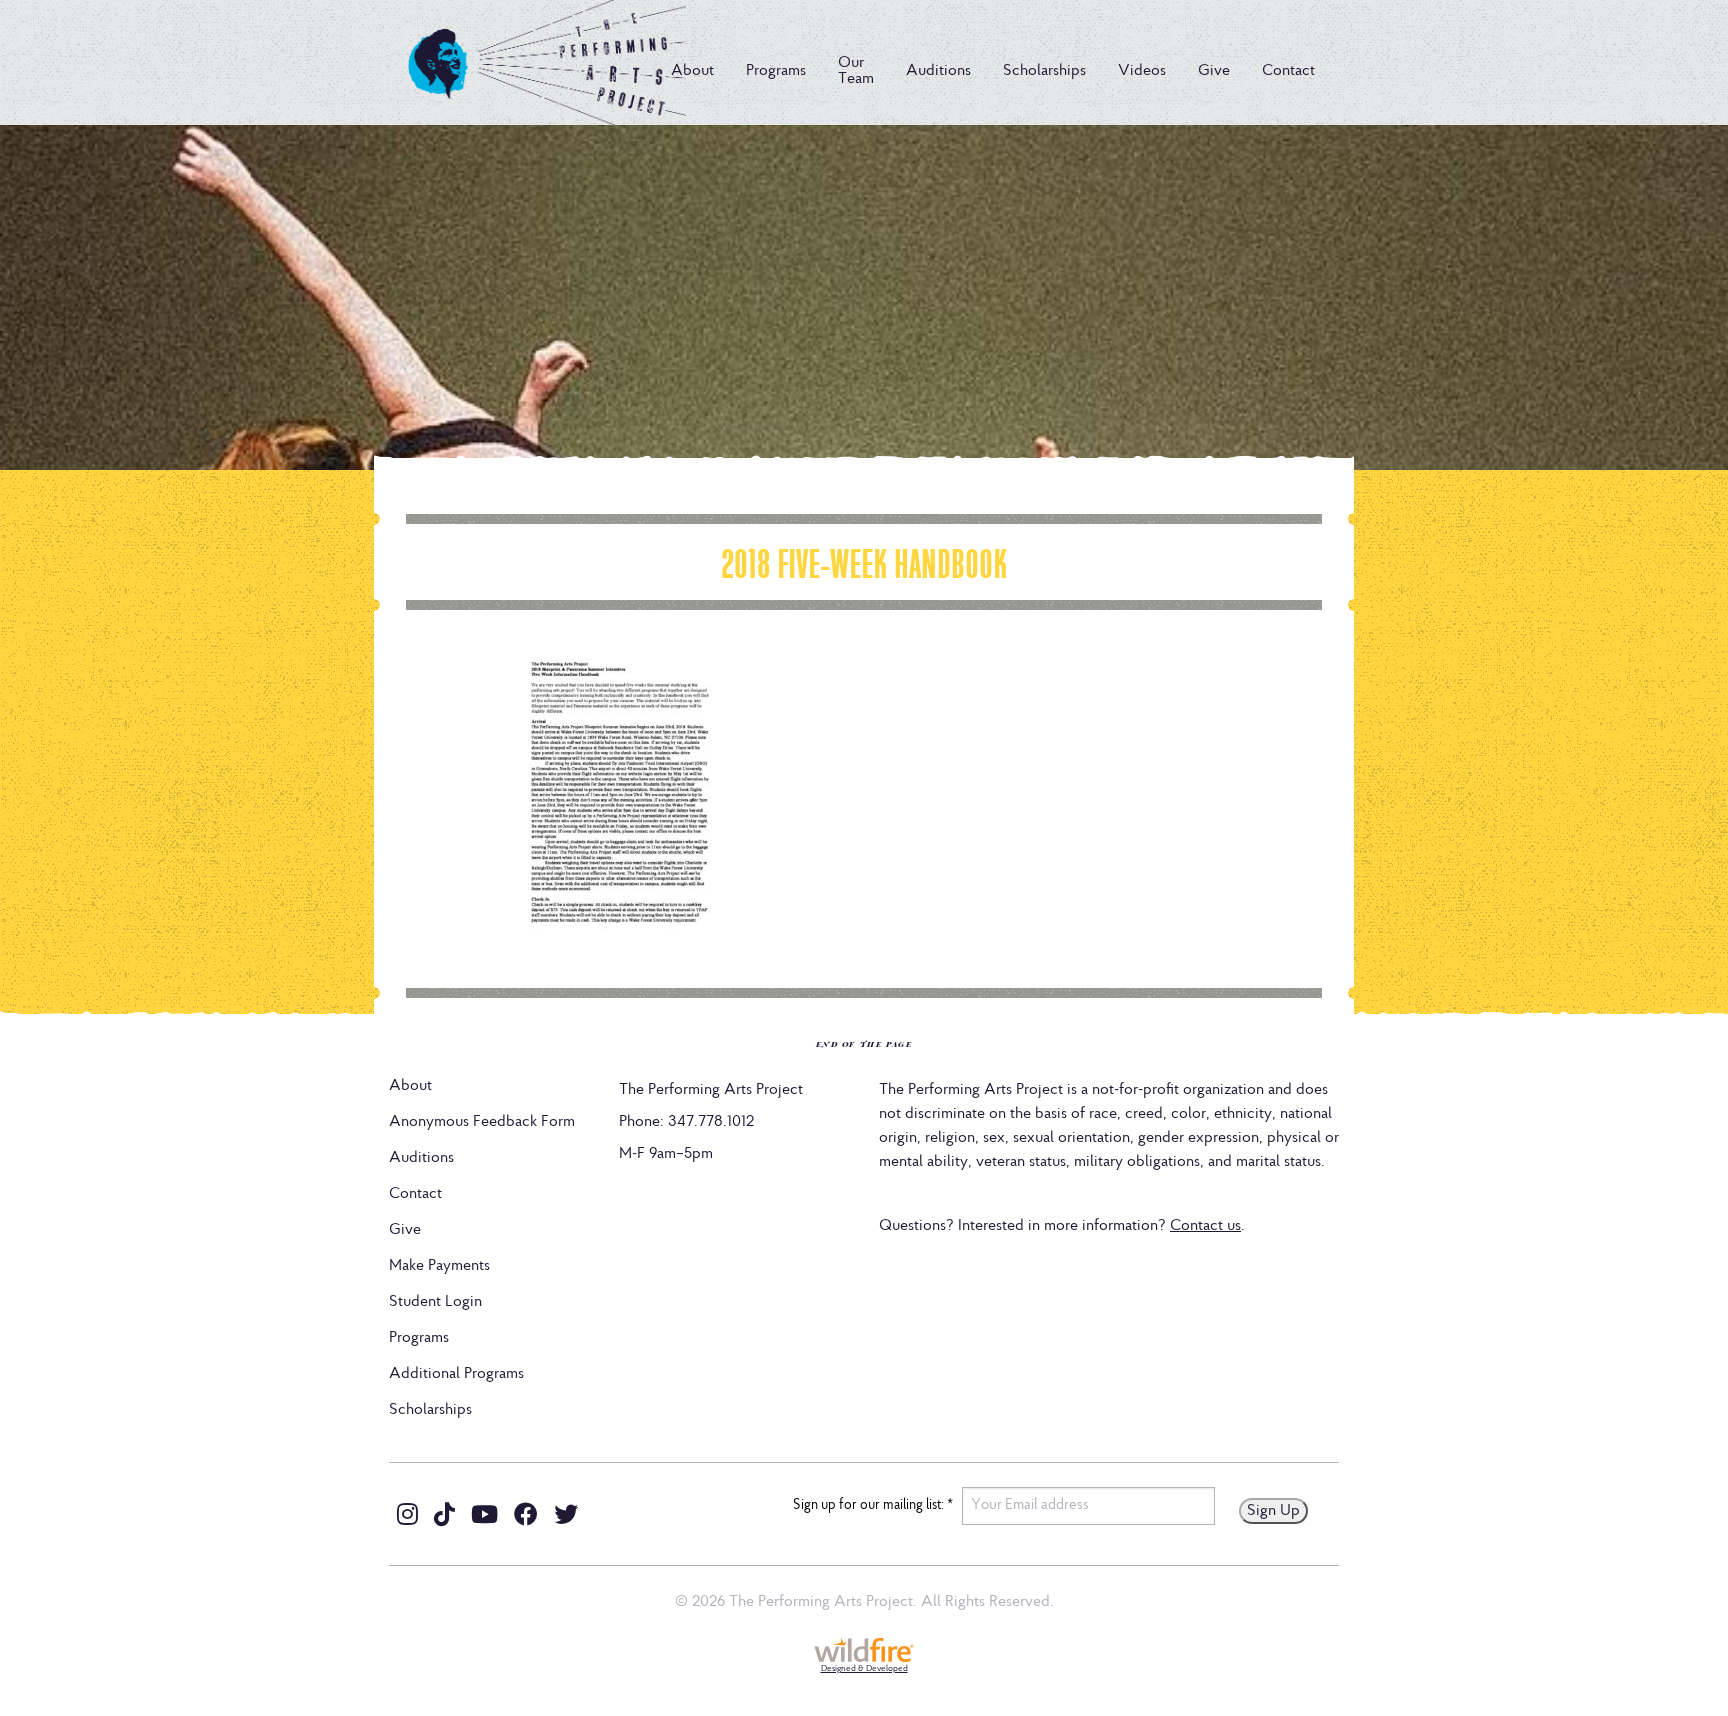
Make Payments (439, 1266)
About (692, 71)
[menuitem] (692, 71)
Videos (1142, 71)
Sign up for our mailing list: (873, 1506)
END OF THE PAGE (864, 1043)
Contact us (1205, 1226)
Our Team (856, 71)
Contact (1288, 71)
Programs (776, 71)
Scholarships (1044, 71)
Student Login (435, 1302)
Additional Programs (456, 1374)
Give (1214, 71)
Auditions (938, 71)
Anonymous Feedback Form (482, 1122)
